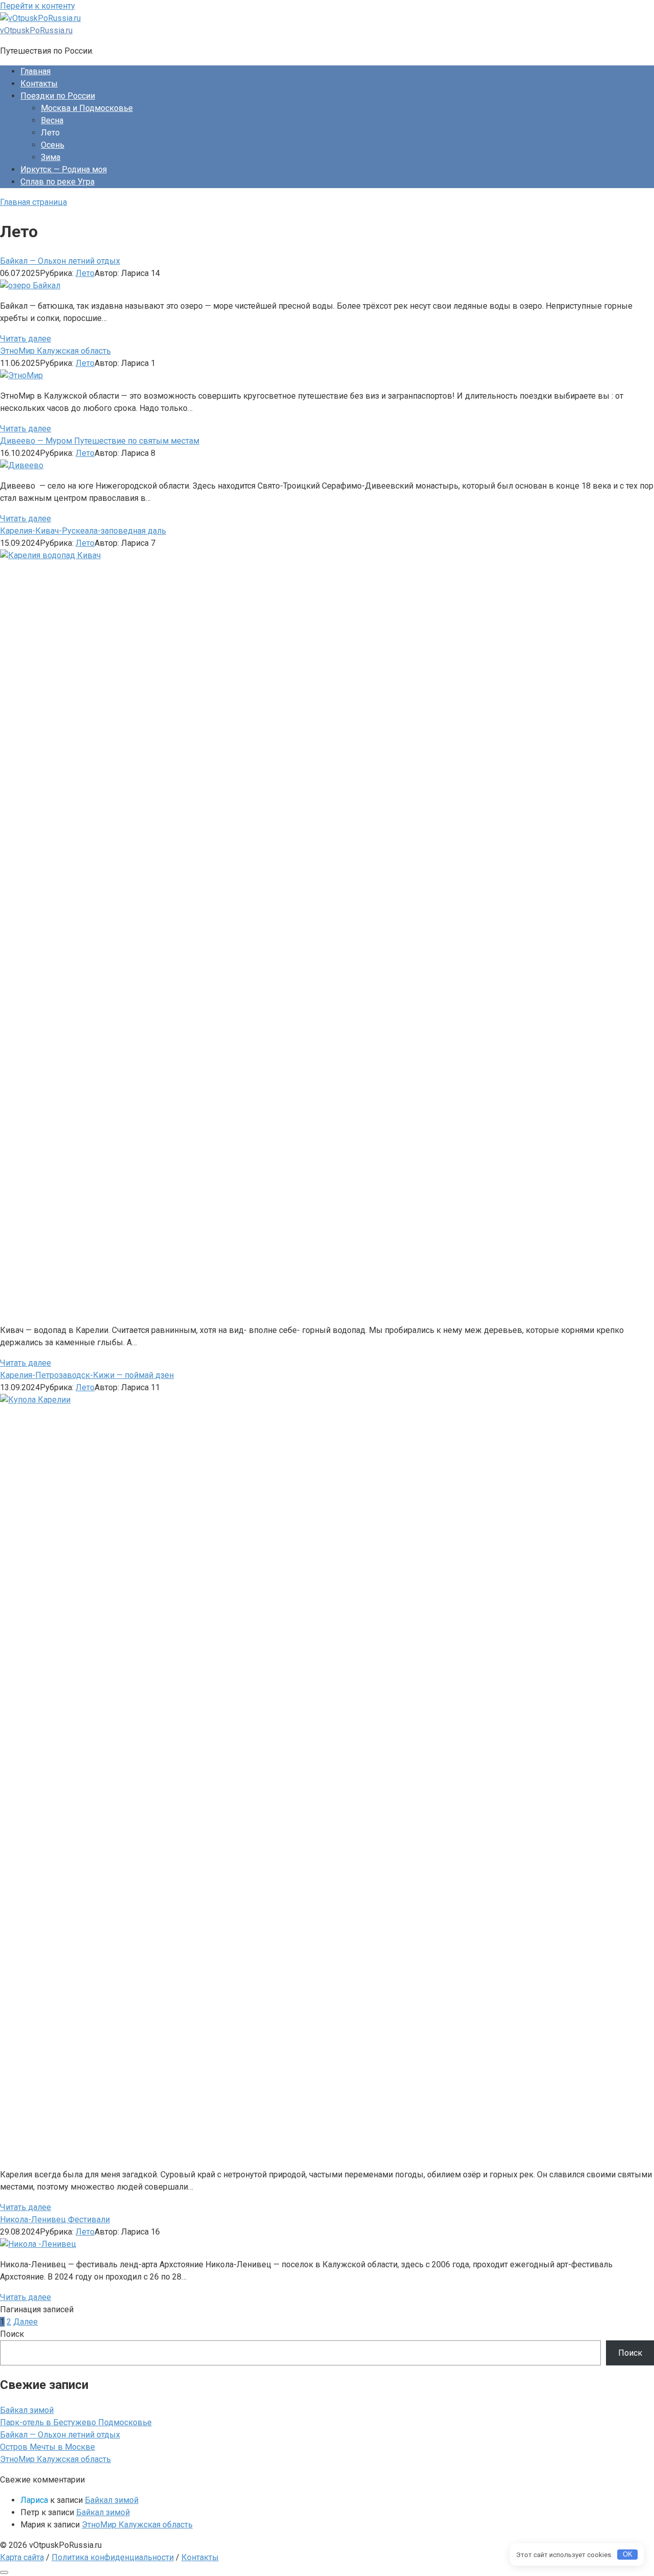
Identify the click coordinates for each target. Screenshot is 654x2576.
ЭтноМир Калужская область (55, 2459)
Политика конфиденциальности (113, 2557)
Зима (51, 157)
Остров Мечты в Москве (48, 2447)
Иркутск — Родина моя (64, 169)
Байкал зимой (27, 2410)
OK (628, 2554)
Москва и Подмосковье (87, 108)
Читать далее (26, 339)
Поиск (12, 2334)
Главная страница (33, 202)
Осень (53, 145)
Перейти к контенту (38, 6)
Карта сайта (22, 2557)
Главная (36, 71)
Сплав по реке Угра (57, 182)
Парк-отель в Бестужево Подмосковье (76, 2422)
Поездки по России (58, 96)
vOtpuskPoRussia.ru (36, 30)
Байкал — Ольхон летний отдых (60, 2435)
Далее (26, 2322)
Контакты (39, 84)
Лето (85, 273)
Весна (52, 120)
